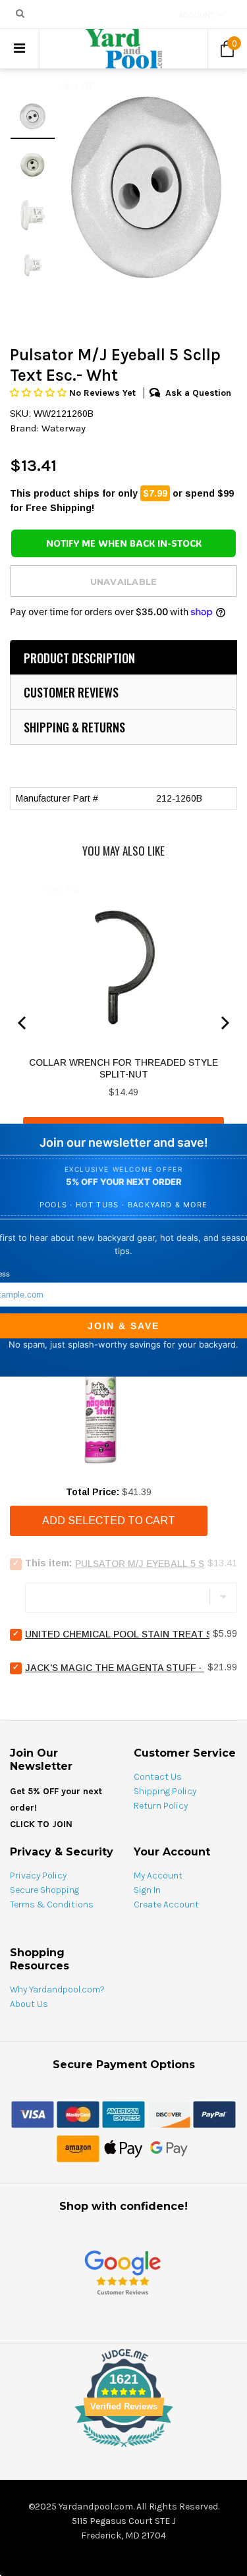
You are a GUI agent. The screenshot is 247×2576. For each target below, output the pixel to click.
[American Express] (123, 2114)
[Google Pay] (169, 2148)
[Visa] (33, 2114)
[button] (40, 393)
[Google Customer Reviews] (123, 2272)
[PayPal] (214, 2114)
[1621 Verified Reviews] (124, 2450)
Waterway (64, 428)
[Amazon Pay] (78, 2148)
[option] (146, 186)
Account (196, 15)
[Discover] (169, 2114)
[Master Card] (78, 2114)
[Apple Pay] (123, 2148)
